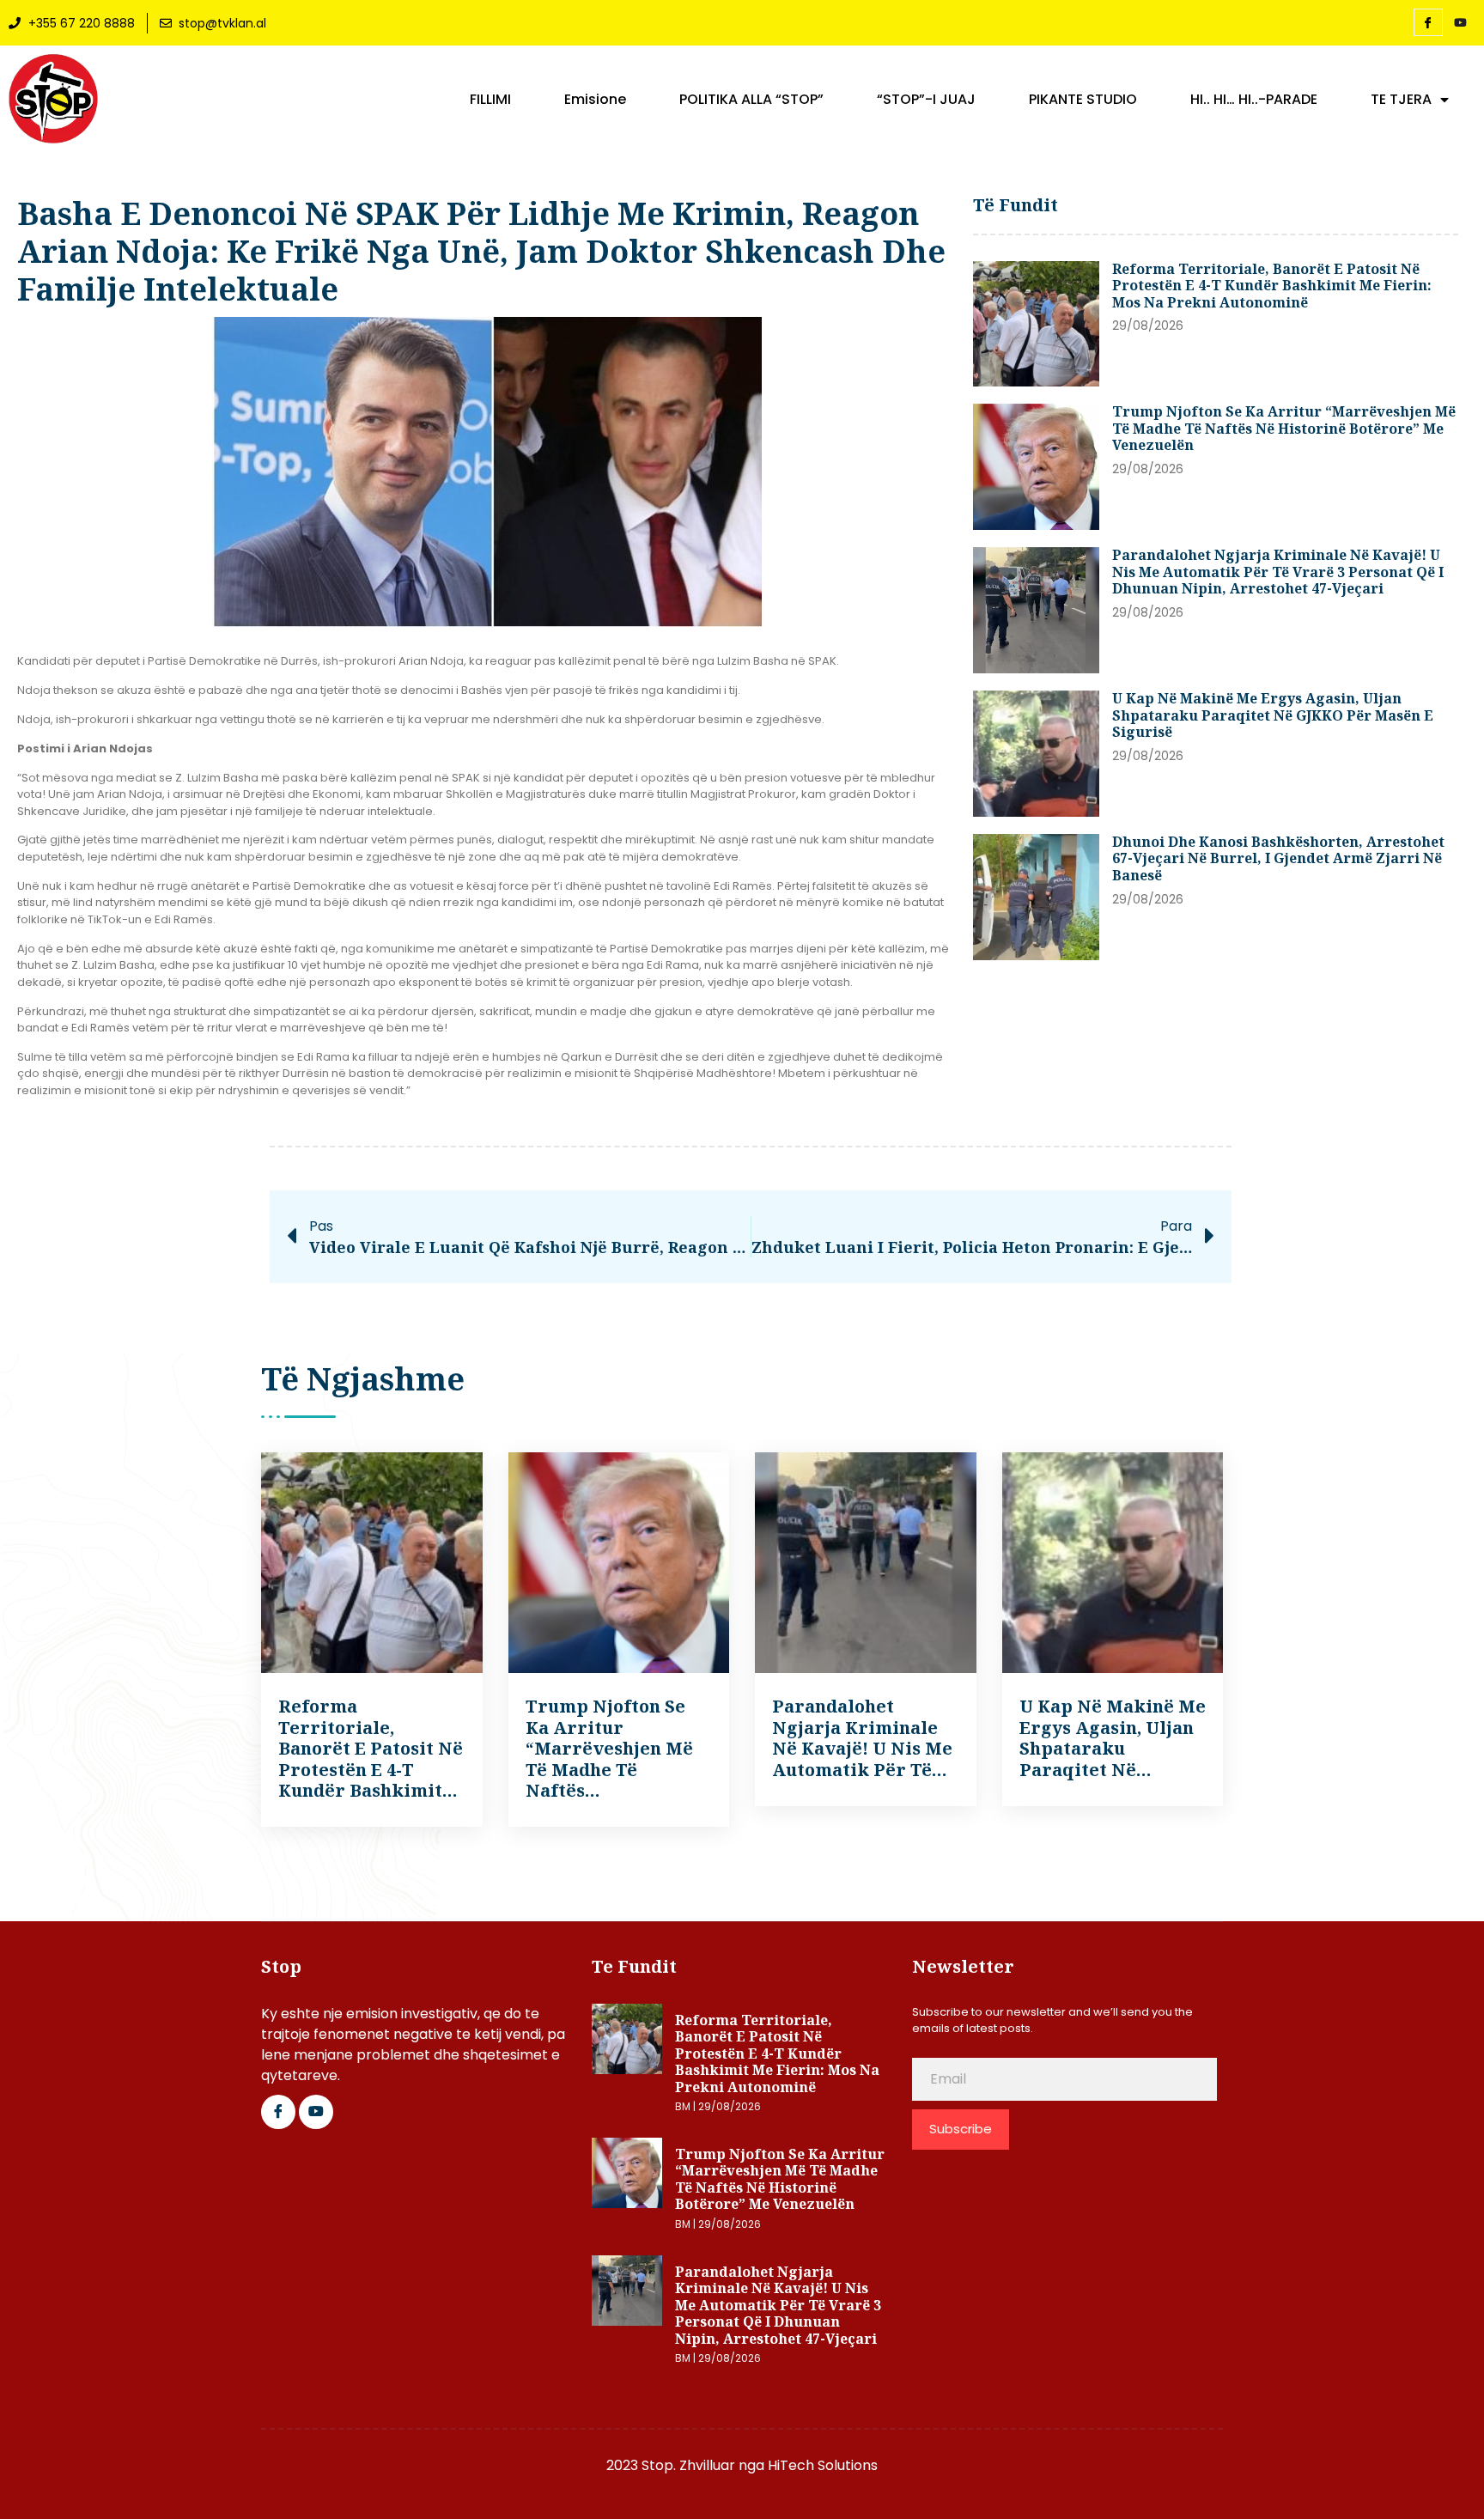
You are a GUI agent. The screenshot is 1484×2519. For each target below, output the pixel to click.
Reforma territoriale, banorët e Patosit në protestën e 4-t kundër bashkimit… (371, 1748)
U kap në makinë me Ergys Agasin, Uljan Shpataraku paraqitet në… (1113, 1737)
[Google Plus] (316, 2112)
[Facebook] (1428, 22)
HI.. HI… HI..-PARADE (1254, 100)
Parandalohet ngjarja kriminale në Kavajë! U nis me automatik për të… (862, 1737)
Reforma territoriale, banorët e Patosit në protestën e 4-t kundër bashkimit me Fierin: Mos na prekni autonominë (1272, 286)
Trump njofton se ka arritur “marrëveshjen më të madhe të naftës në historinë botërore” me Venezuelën (1284, 428)
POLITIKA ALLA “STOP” (751, 100)
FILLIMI (490, 100)
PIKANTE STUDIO (1083, 100)
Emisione (595, 100)
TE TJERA (1401, 100)
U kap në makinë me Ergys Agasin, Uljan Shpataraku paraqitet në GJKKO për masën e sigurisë (1273, 715)
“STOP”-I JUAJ (926, 100)
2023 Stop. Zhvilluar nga (687, 2465)
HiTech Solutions (823, 2465)
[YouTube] (1461, 23)
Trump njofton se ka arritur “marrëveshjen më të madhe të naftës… (609, 1748)
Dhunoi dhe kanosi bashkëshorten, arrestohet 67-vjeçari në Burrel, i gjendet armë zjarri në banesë (1278, 858)
